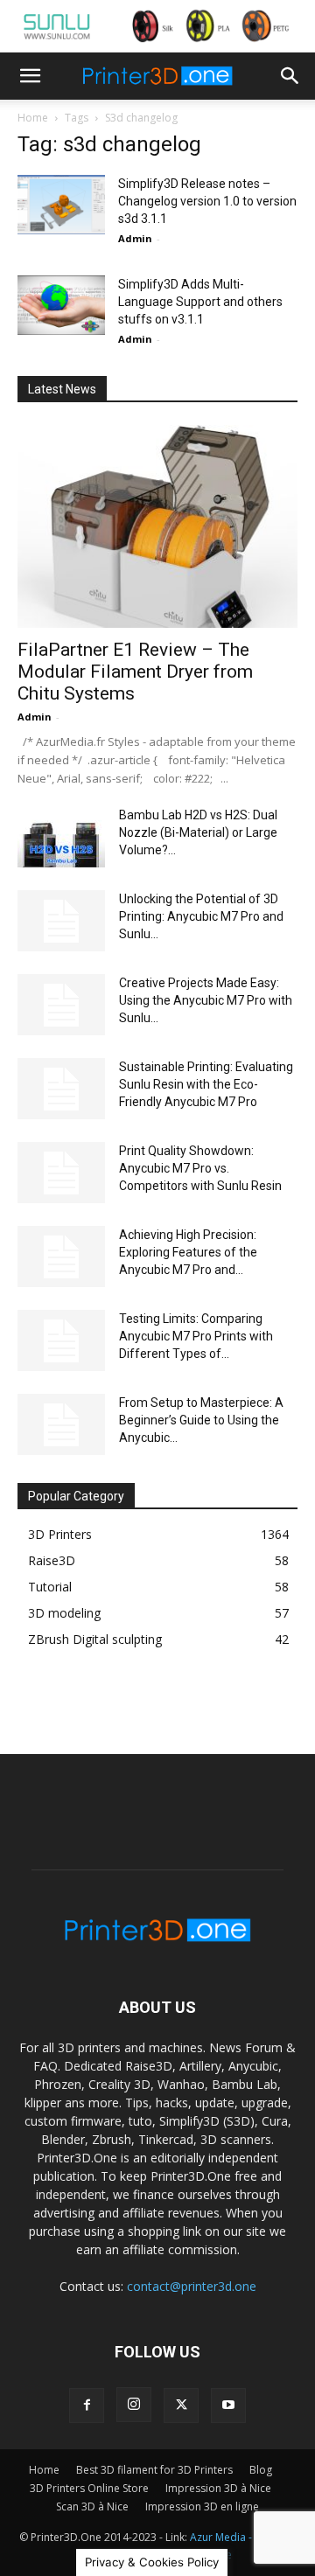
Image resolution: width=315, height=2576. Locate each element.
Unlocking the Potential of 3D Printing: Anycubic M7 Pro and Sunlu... (201, 916)
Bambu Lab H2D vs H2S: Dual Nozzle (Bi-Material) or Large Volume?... (198, 832)
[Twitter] (181, 2405)
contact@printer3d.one (192, 2286)
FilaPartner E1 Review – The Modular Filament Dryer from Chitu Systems (135, 672)
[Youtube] (228, 2405)
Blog (261, 2470)
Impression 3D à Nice (218, 2488)
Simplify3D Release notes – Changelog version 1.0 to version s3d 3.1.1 (207, 201)
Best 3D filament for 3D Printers (154, 2470)
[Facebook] (87, 2405)
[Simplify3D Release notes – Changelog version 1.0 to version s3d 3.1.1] (61, 205)
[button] (30, 76)
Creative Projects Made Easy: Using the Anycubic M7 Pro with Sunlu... (206, 1000)
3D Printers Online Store (89, 2488)
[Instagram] (134, 2405)
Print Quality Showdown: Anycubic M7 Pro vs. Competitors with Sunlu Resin (200, 1168)
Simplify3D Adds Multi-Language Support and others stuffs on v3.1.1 (200, 302)
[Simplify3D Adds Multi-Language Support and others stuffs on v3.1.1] (61, 306)
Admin (135, 238)
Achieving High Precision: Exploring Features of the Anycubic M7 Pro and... (188, 1252)
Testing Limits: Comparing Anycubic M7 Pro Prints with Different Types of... (196, 1336)
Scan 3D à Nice (92, 2506)
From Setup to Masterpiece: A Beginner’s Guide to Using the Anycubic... (201, 1420)
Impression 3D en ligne (202, 2506)
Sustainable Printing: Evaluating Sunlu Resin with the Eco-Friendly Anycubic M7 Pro (206, 1084)
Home (33, 118)
